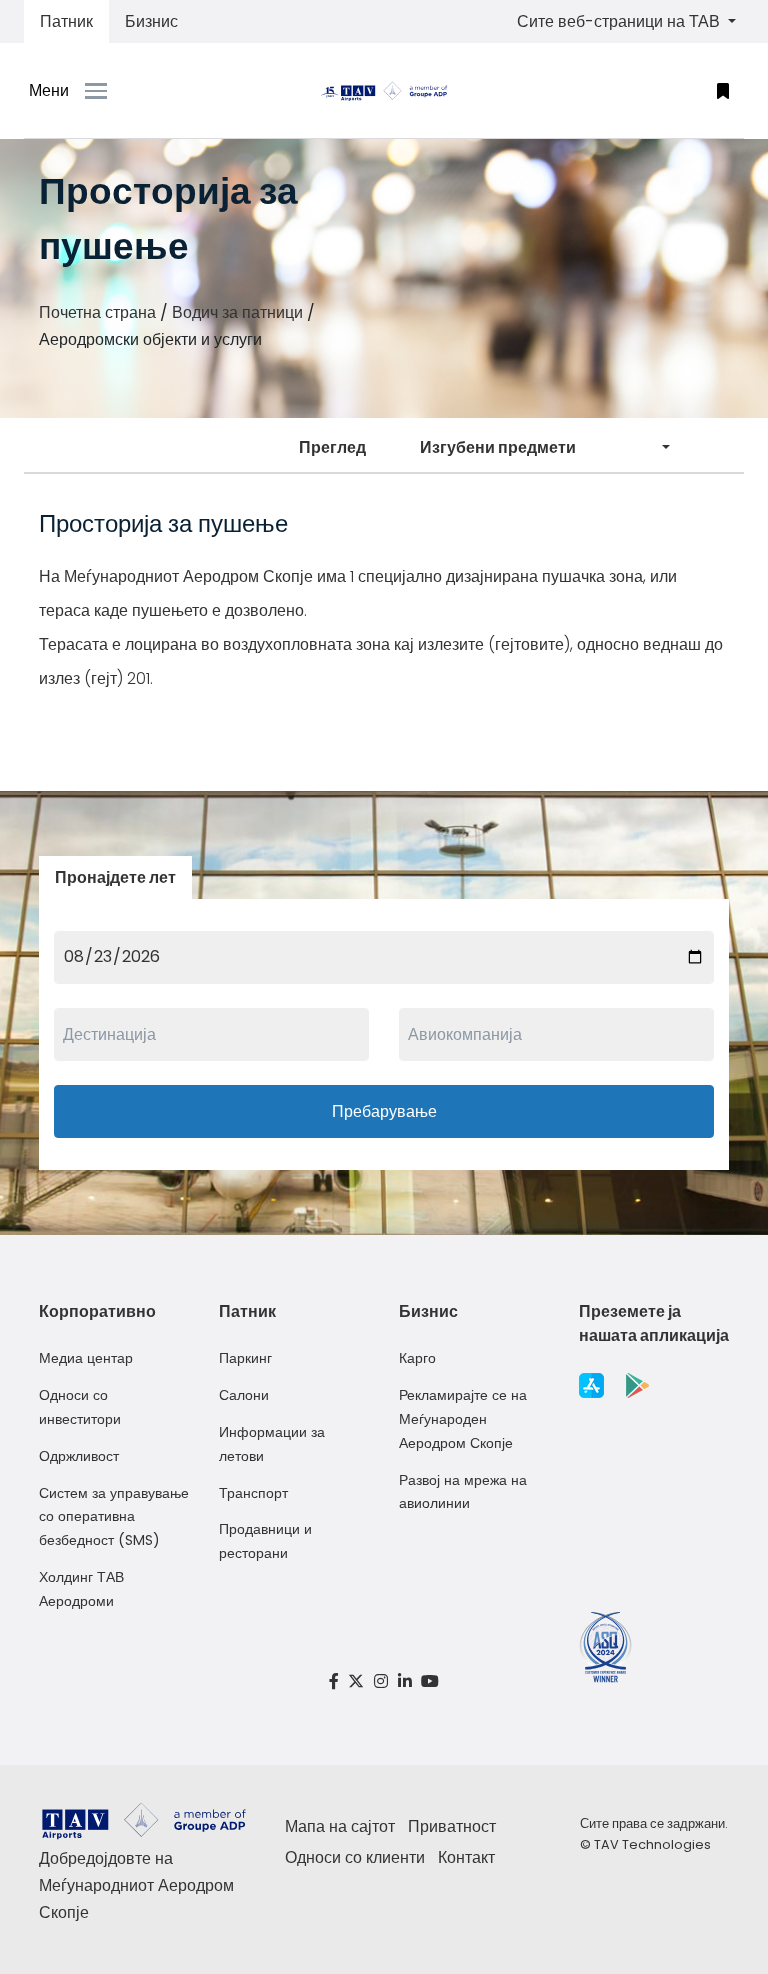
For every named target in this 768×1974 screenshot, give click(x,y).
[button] (723, 90)
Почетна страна (97, 312)
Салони (244, 1395)
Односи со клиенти (355, 1857)
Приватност (452, 1826)
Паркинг (245, 1358)
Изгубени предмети (498, 447)
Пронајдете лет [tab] (115, 877)
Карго (417, 1358)
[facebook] (334, 1681)
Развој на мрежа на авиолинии (463, 1492)
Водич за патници (237, 312)
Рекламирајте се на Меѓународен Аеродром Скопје (463, 1419)
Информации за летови (272, 1444)
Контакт (466, 1857)
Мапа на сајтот (340, 1826)
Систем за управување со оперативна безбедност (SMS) (114, 1517)
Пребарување (384, 1111)
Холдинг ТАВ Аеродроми (81, 1589)
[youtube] (430, 1681)
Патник (66, 21)
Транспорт (253, 1493)
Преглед (332, 447)
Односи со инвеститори (80, 1407)
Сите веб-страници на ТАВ (620, 21)
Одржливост (79, 1456)
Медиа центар (86, 1358)
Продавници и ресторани (265, 1541)
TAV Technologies (652, 1844)
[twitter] (357, 1681)
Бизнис (151, 21)
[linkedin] (405, 1681)
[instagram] (381, 1681)
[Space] (384, 90)
